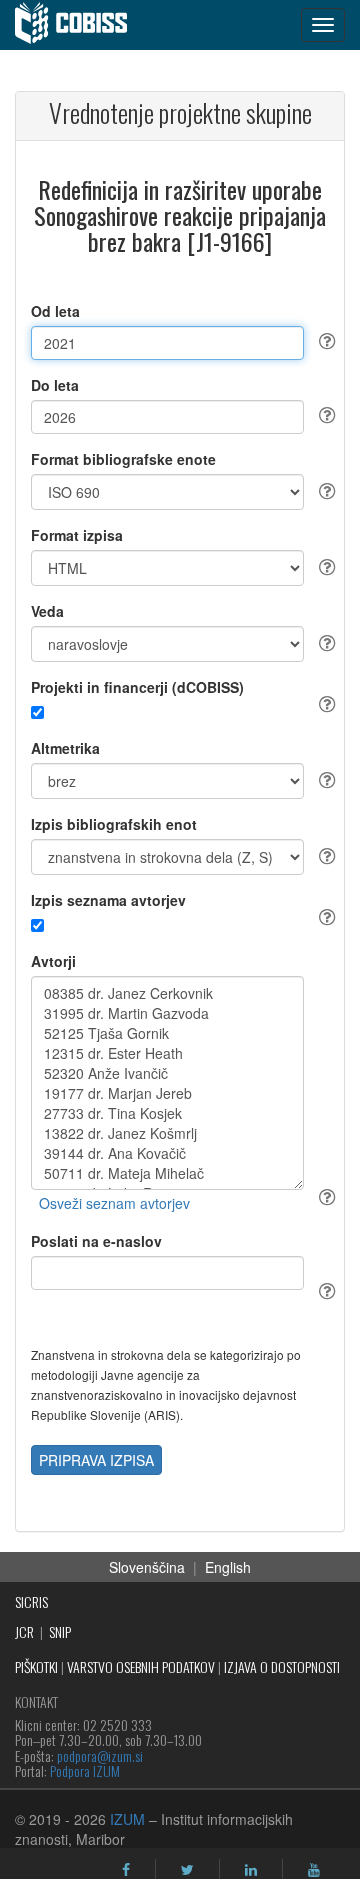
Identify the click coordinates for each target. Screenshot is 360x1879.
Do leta (55, 385)
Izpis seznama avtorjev (108, 900)
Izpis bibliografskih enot (114, 824)
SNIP (60, 1631)
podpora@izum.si (100, 1755)
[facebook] (126, 1870)
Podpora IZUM (85, 1770)
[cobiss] (81, 25)
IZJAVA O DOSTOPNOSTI (282, 1666)
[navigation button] (323, 25)
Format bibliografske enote (123, 459)
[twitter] (187, 1870)
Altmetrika (65, 748)
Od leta (55, 311)
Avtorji (53, 961)
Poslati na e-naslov (96, 1241)
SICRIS (31, 1601)
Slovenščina (147, 1567)
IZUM (127, 1819)
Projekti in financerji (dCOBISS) (137, 687)
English (228, 1567)
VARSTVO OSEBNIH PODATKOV (141, 1666)
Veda (47, 611)
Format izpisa (77, 535)
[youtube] (314, 1870)
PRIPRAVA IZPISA (96, 1460)
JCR (24, 1631)
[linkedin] (251, 1870)
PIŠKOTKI (36, 1666)
